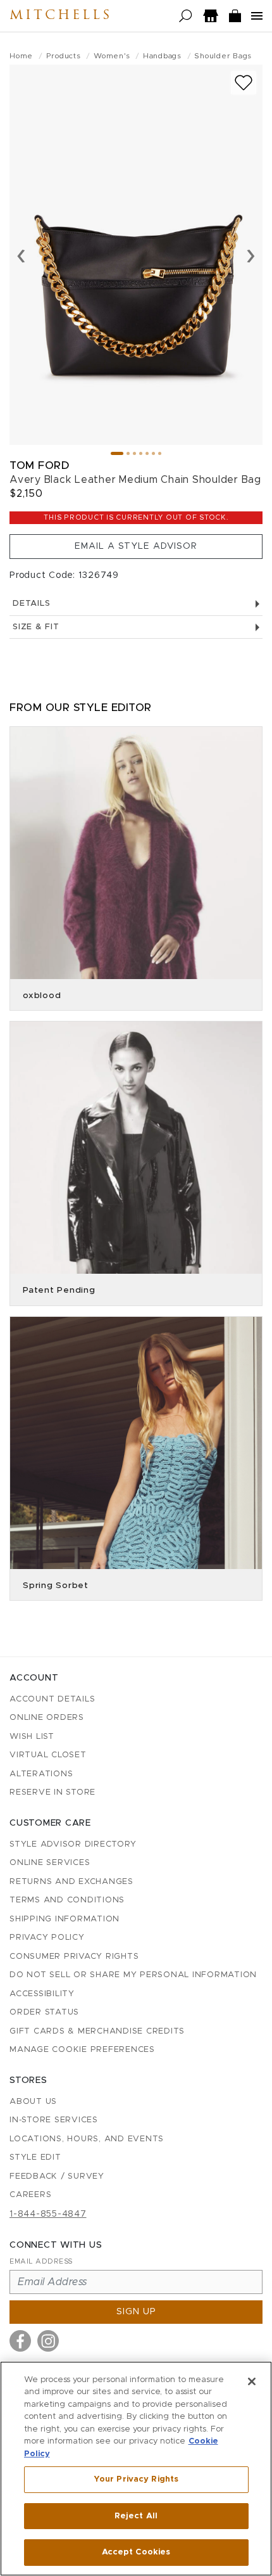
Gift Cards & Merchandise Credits (97, 2031)
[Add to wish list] (244, 83)
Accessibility (42, 1994)
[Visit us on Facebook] (20, 2341)
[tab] (117, 453)
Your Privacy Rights (136, 2479)
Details (31, 604)
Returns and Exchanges (71, 1882)
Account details (52, 1699)
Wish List (32, 1737)
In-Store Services (54, 2120)
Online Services (50, 1863)
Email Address (41, 2261)
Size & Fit (36, 627)
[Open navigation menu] (257, 16)
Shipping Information (65, 1919)
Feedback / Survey (57, 2176)
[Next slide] (251, 255)
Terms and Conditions (67, 1900)
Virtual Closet (48, 1755)
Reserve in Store (53, 1792)
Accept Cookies (136, 2552)
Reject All (136, 2516)
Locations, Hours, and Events (87, 2139)
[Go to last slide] (21, 255)
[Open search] (186, 16)
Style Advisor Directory (73, 1844)
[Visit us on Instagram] (48, 2341)
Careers (30, 2195)
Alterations (41, 1774)
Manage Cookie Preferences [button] (82, 2050)
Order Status (44, 2012)
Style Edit (35, 2157)
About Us (33, 2102)
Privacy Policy (47, 1938)
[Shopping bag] (235, 16)
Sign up (136, 2312)
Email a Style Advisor (136, 546)
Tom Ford (39, 465)
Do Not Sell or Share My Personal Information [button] (133, 1975)
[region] (136, 2469)
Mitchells (61, 16)
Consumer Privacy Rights (74, 1957)
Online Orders (47, 1718)
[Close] (252, 2381)
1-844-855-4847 (48, 2214)
